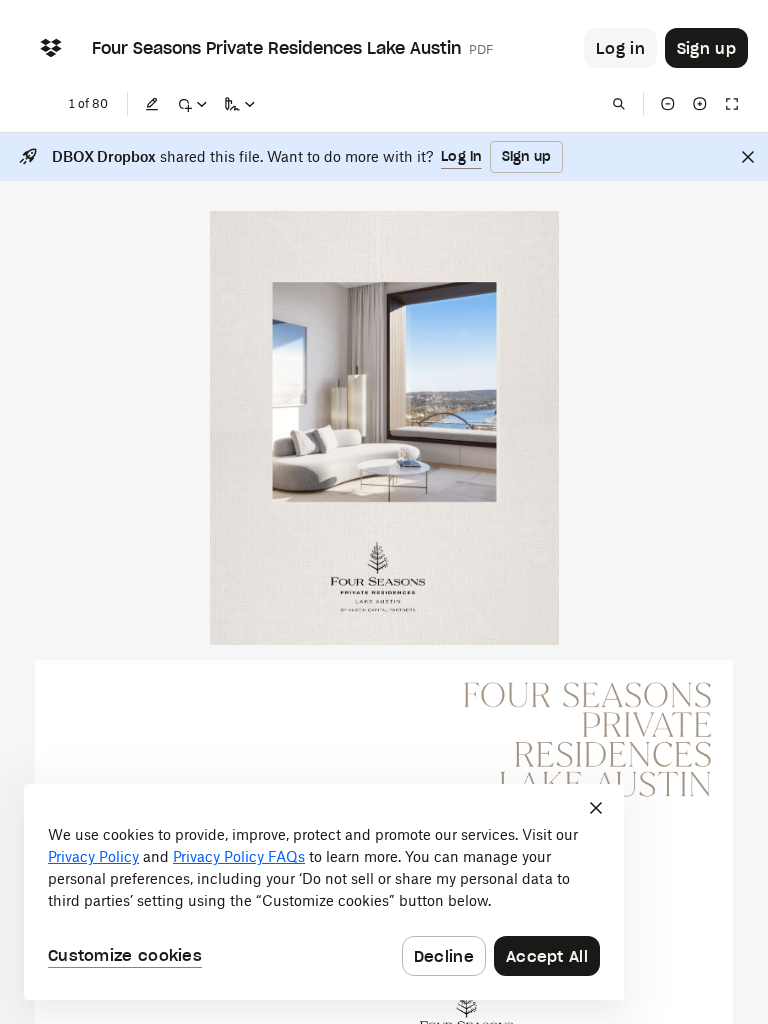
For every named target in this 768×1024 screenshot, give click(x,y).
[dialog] (324, 892)
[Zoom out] (668, 104)
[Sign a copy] (240, 104)
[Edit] (152, 104)
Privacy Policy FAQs (239, 856)
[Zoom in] (700, 104)
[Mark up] (192, 104)
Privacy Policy (93, 856)
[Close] (748, 157)
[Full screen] (732, 104)
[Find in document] (619, 104)
